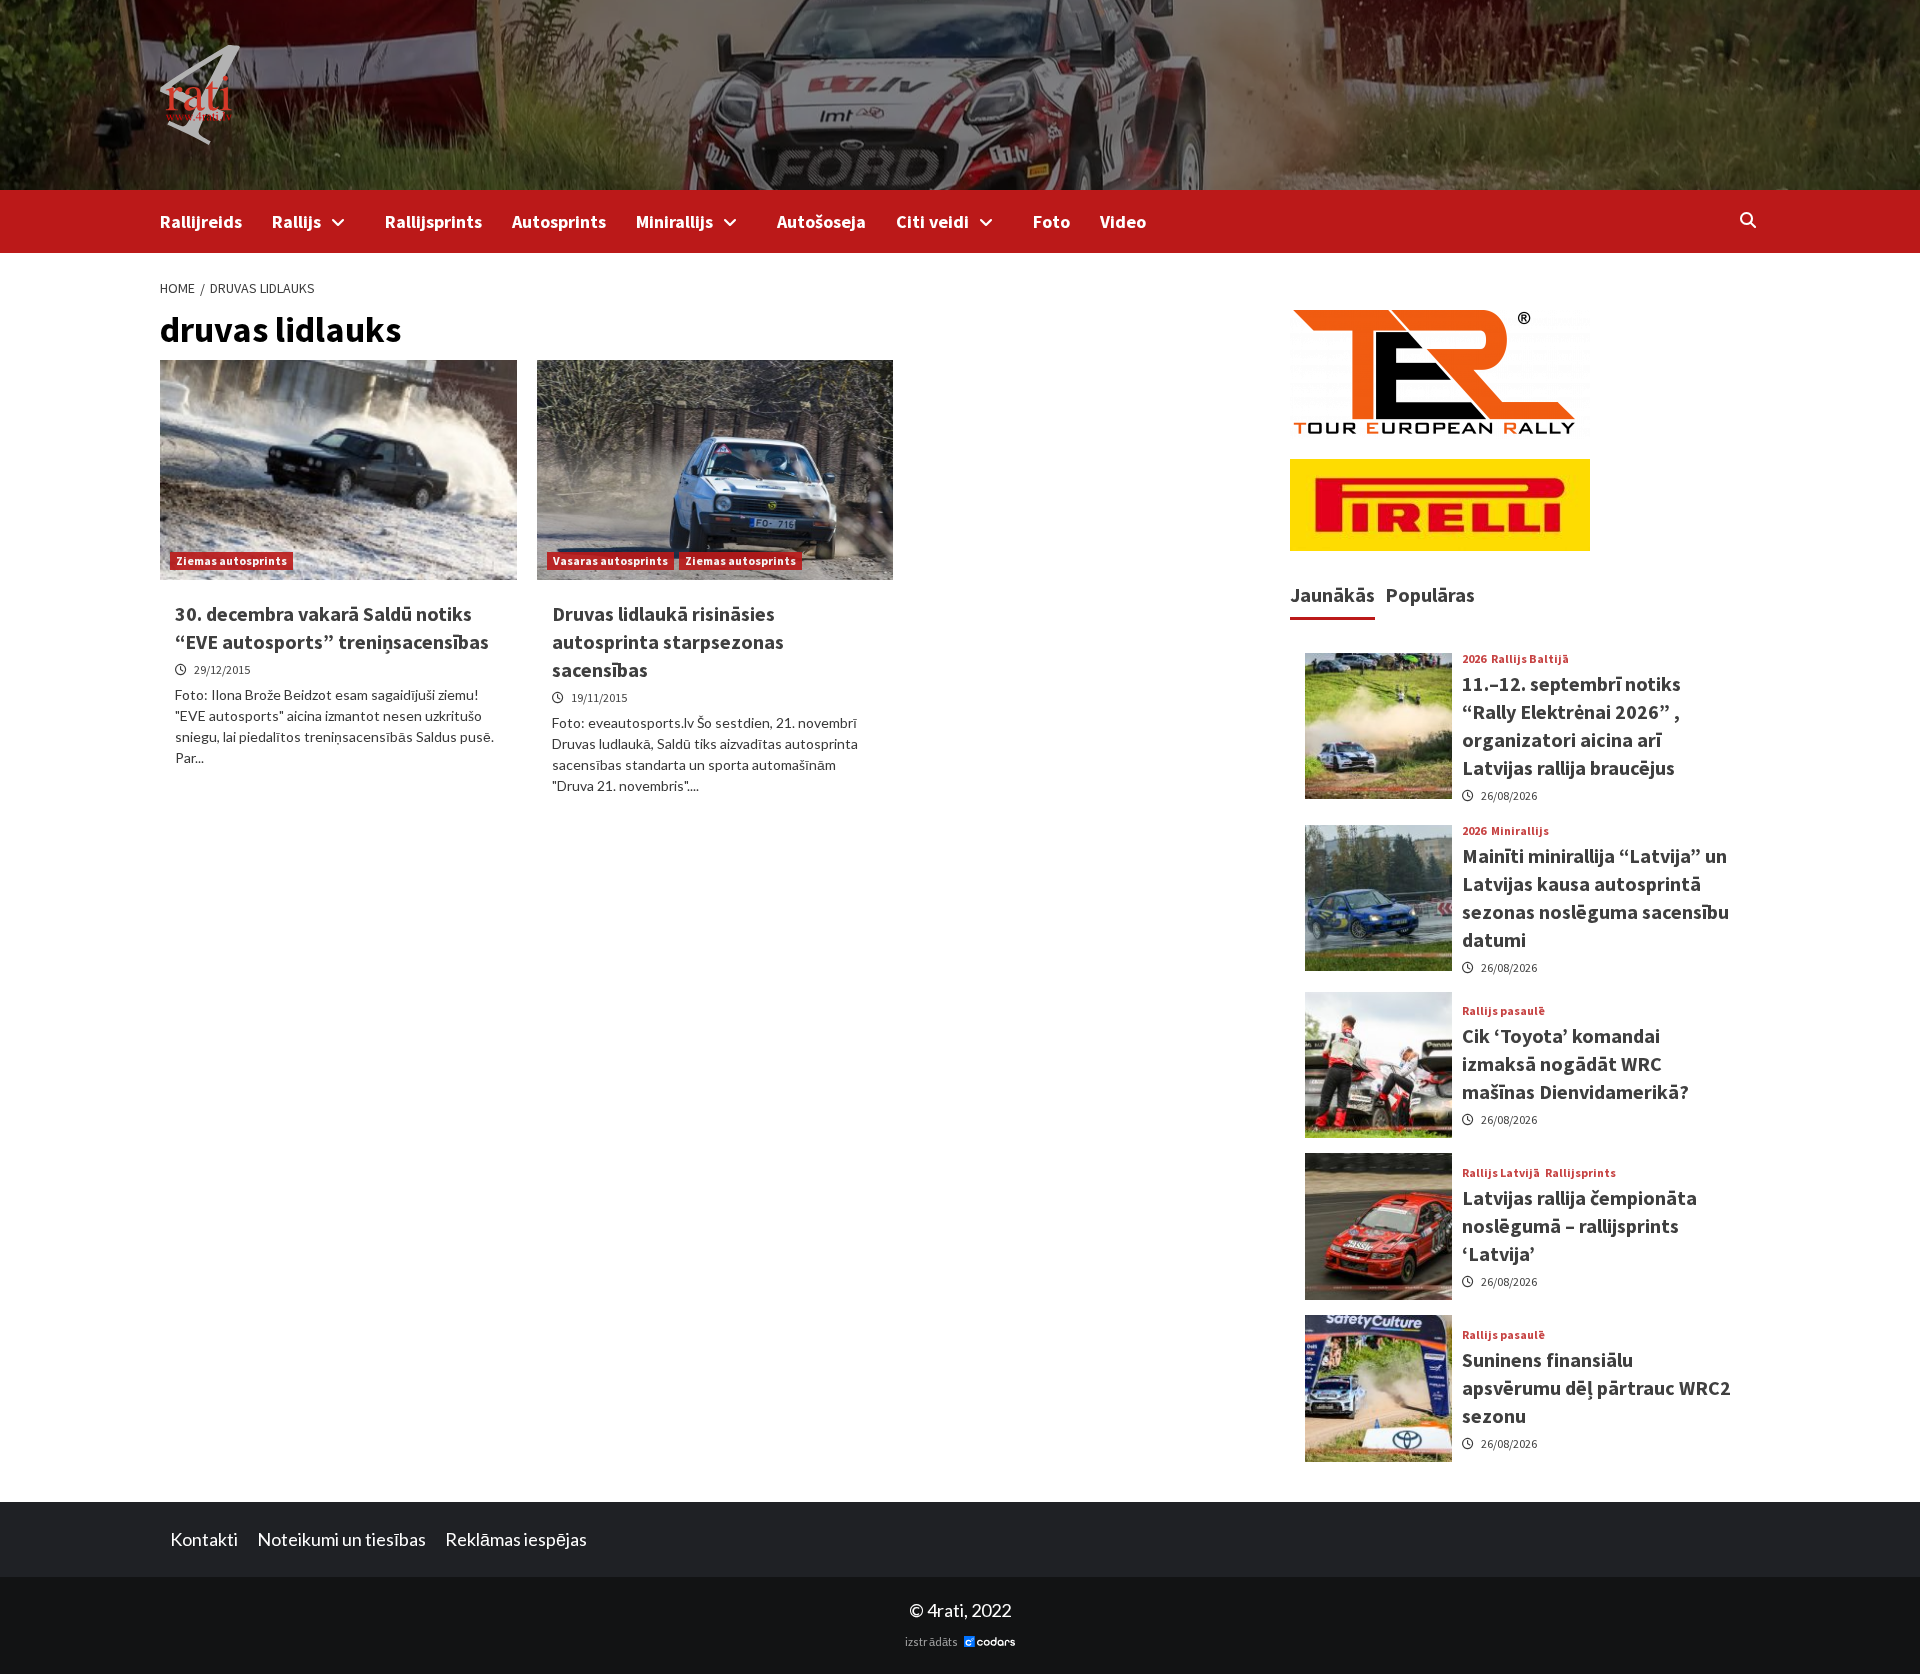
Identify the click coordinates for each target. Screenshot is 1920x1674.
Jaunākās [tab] (1332, 594)
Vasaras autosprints (610, 560)
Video (1123, 221)
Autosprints (559, 221)
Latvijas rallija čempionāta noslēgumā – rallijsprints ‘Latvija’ (1579, 1225)
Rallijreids (201, 221)
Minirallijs (674, 221)
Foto (1051, 221)
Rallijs (296, 221)
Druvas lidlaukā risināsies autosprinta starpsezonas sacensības (668, 641)
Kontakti (204, 1539)
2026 (1474, 659)
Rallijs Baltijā (1530, 659)
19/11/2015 (599, 697)
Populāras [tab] (1430, 594)
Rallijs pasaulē (1503, 1011)
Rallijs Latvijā (1501, 1173)
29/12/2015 (222, 669)
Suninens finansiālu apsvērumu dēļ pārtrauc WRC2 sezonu (1596, 1387)
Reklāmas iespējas (516, 1539)
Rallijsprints (433, 221)
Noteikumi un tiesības (341, 1539)
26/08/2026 (1509, 795)
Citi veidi (932, 221)
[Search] (1747, 220)
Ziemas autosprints (231, 560)
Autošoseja (821, 221)
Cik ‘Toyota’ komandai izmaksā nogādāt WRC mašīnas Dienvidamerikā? (1575, 1063)
